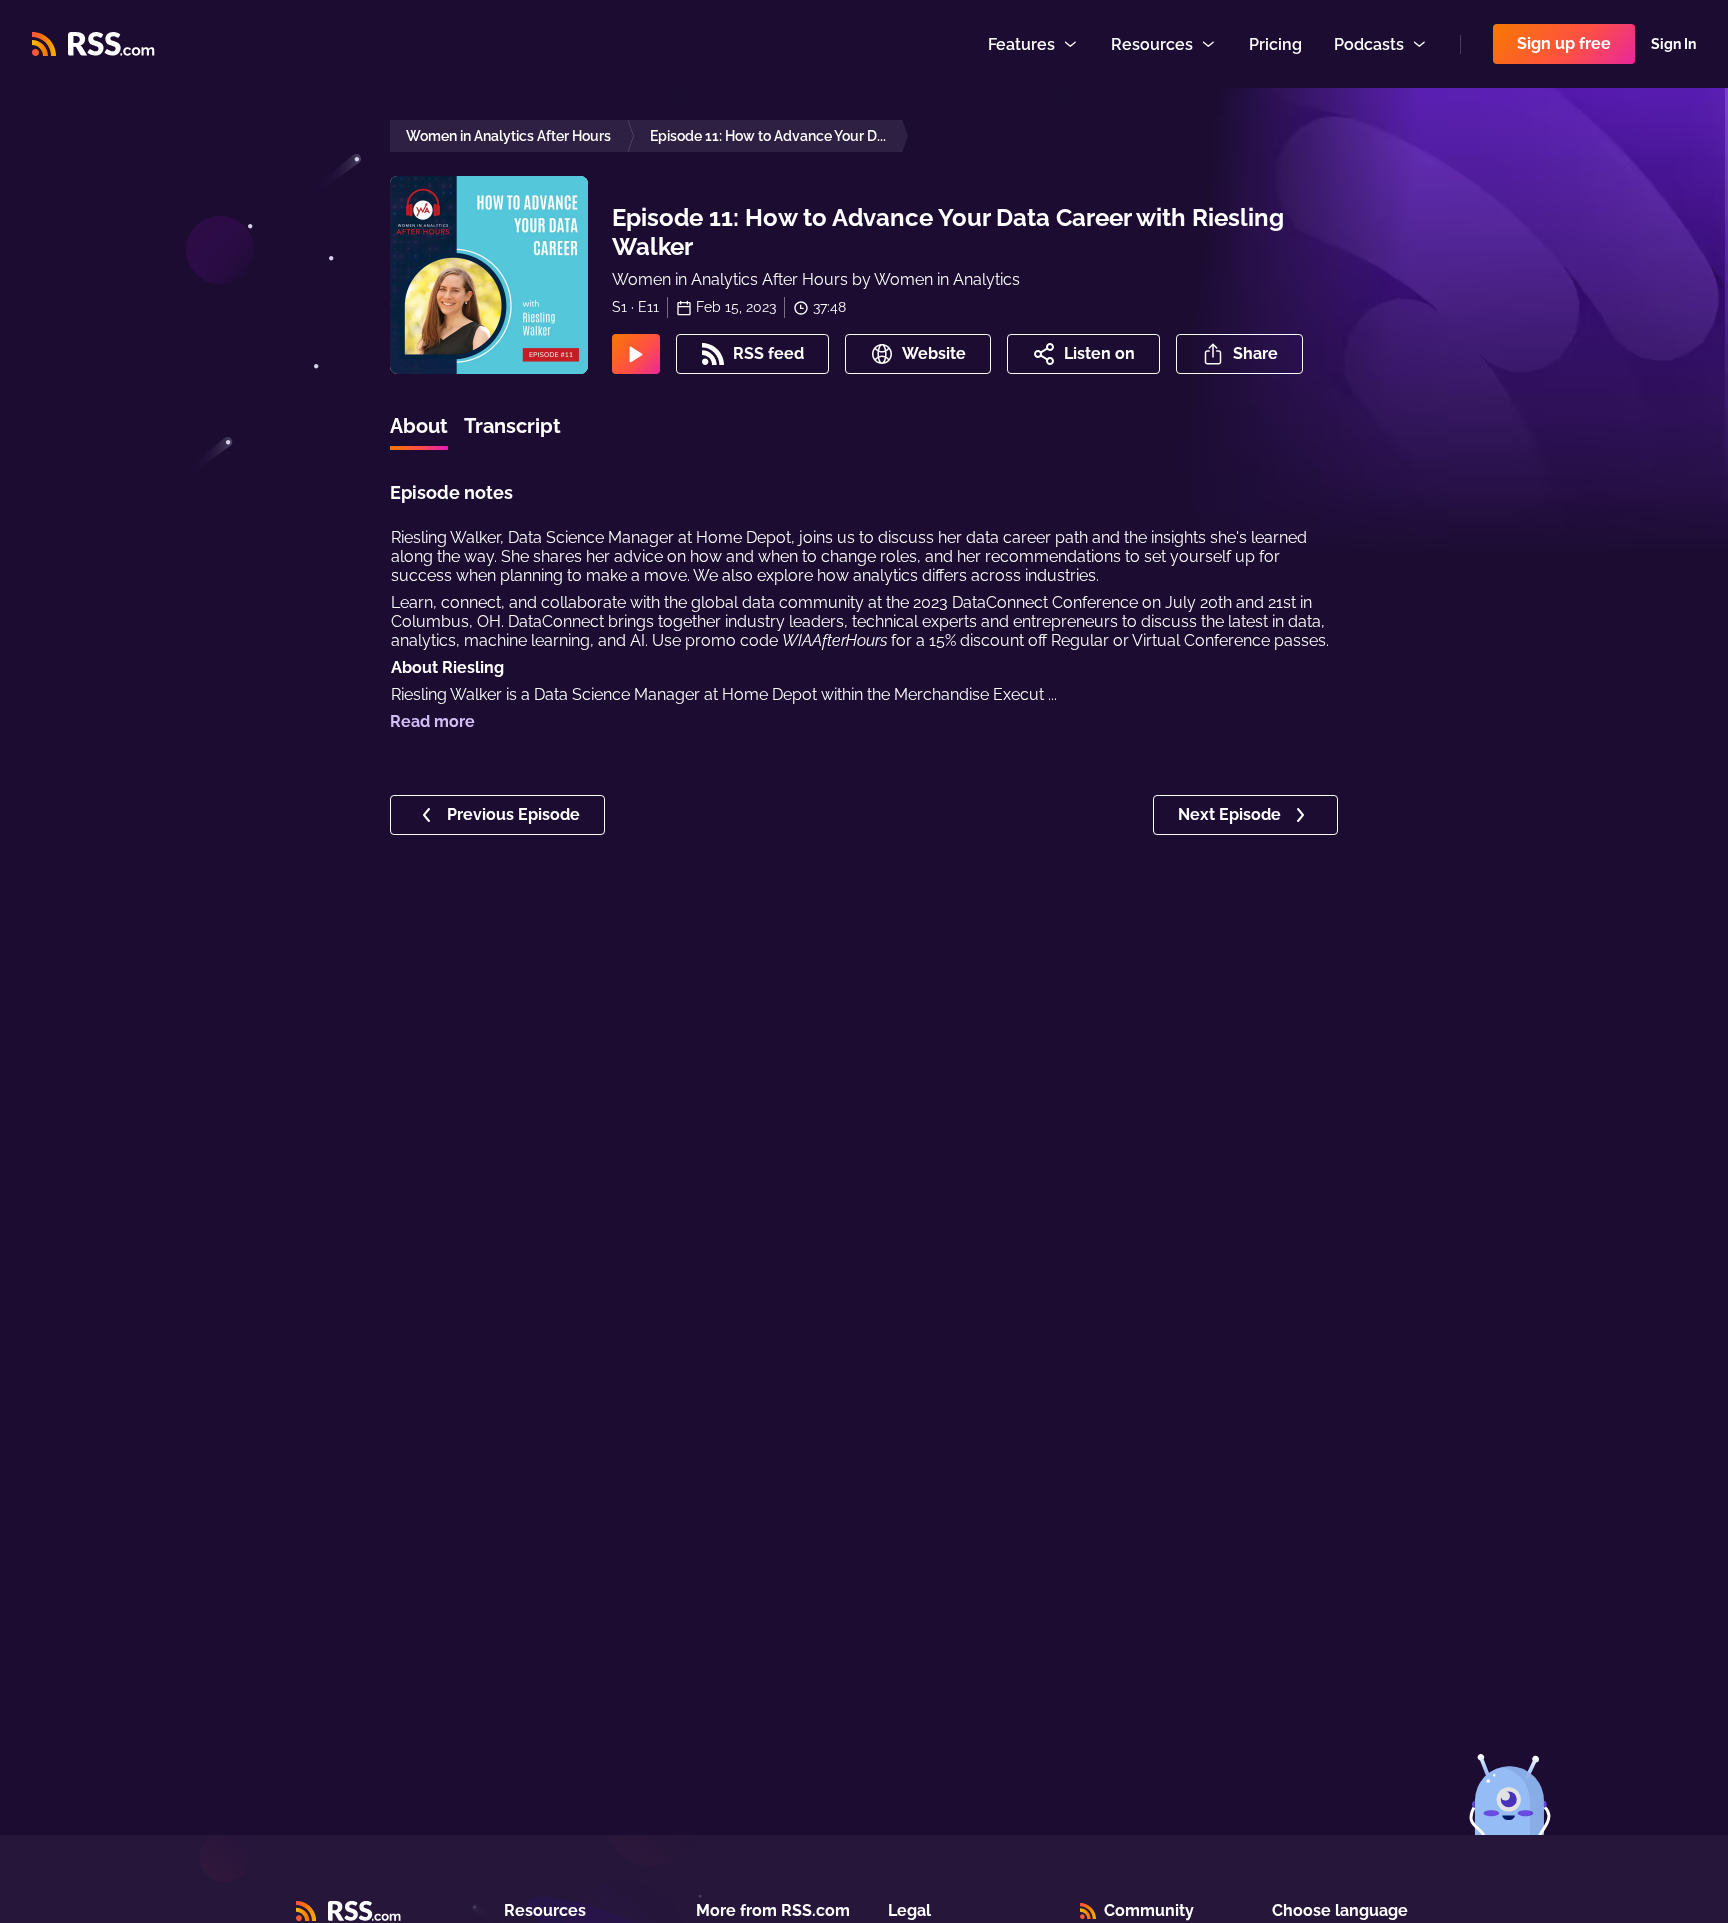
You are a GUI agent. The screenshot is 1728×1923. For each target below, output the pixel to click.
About (419, 426)
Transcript (512, 426)
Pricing (1275, 44)
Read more (432, 721)
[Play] (636, 354)
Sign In (1673, 44)
